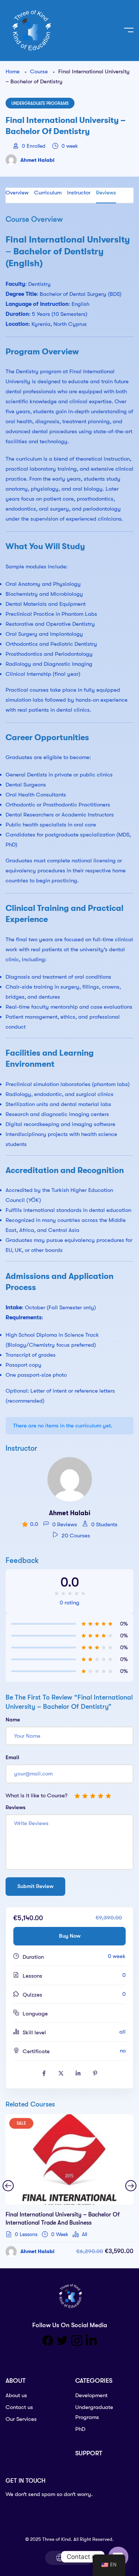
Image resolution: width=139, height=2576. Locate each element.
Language (35, 2014)
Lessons (32, 1976)
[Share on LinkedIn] (78, 2074)
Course (39, 71)
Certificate (36, 2051)
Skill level (34, 2032)
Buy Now (70, 1936)
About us (16, 2395)
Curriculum (48, 193)
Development (91, 2395)
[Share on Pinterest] (95, 2074)
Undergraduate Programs (40, 103)
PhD (80, 2429)
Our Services (21, 2419)
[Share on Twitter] (61, 2074)
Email (12, 1757)
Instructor (79, 193)
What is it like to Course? (37, 1795)
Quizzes (32, 1995)
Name (13, 1720)
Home (13, 71)
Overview (17, 193)
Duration (33, 1957)
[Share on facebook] (44, 2074)
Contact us (19, 2407)
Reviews (106, 193)
